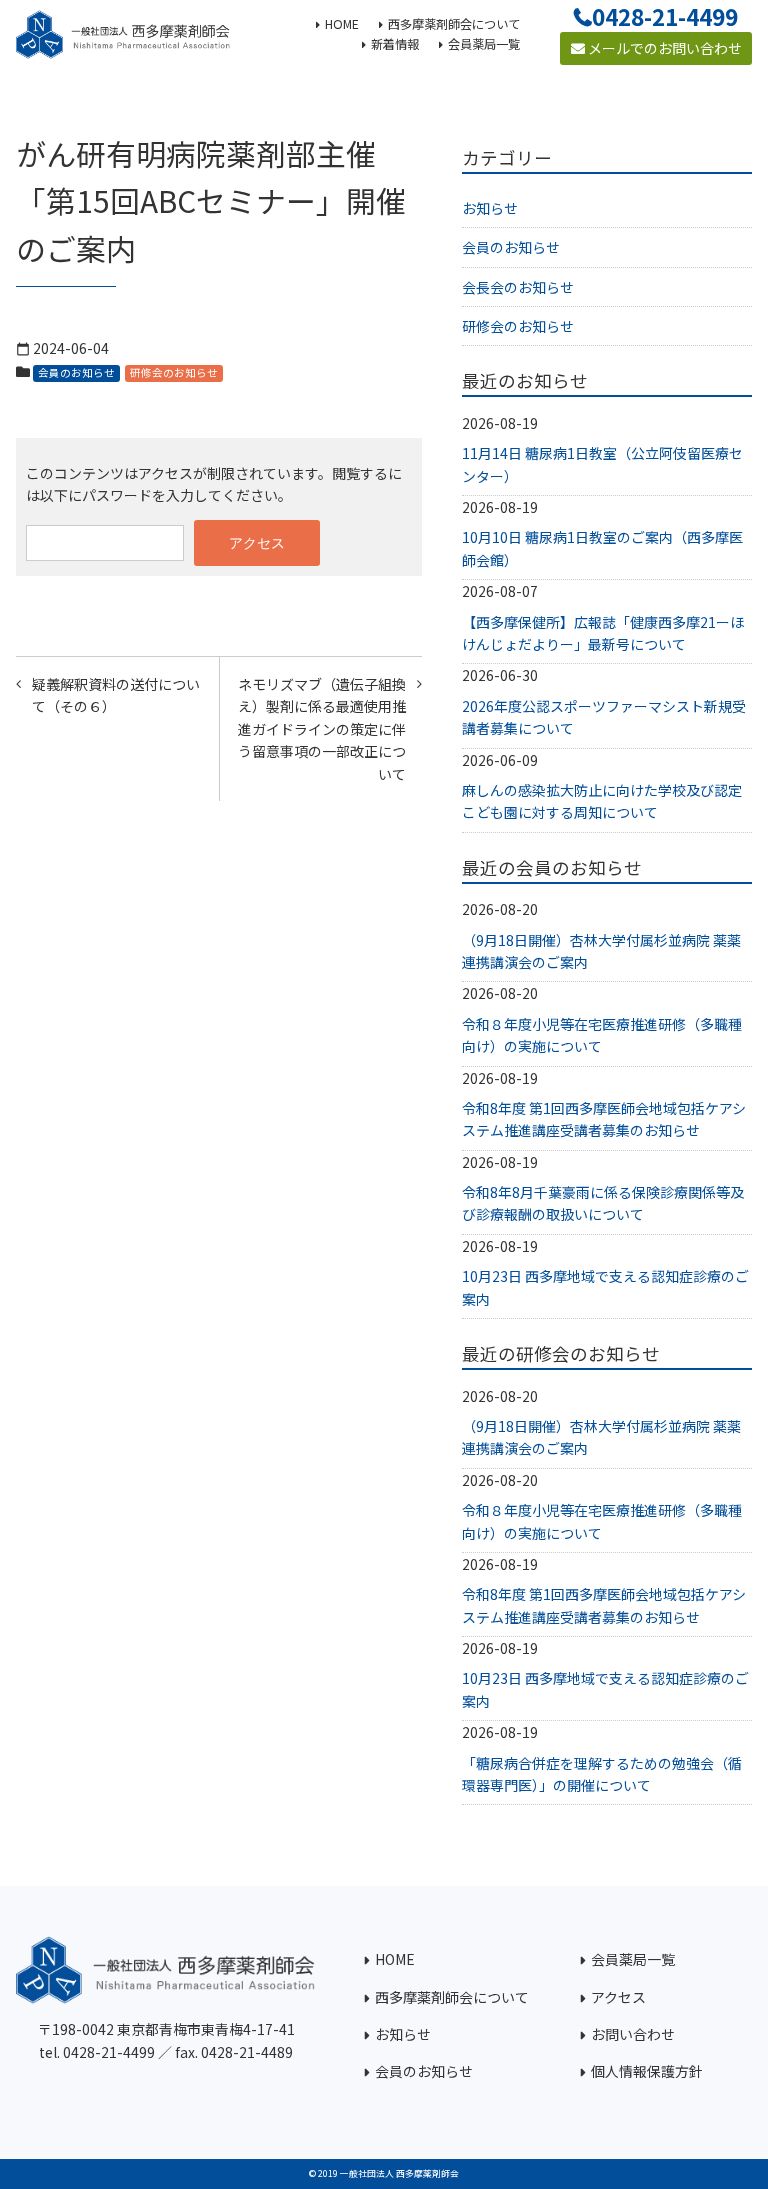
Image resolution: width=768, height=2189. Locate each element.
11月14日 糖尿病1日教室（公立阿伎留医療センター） (602, 464)
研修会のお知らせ (174, 372)
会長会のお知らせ (518, 287)
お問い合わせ (633, 2034)
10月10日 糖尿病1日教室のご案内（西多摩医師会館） (602, 548)
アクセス (618, 1997)
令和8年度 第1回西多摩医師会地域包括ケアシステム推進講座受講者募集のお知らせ (604, 1119)
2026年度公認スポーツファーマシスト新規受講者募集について (604, 717)
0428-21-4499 (665, 16)
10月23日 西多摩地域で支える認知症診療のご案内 (605, 1287)
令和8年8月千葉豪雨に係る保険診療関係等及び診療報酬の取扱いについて (603, 1203)
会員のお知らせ (76, 372)
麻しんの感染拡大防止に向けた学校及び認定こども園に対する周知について (602, 801)
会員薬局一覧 (633, 1959)
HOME (395, 1959)
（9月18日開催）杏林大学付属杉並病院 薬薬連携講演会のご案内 (601, 951)
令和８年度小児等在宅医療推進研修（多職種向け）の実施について (602, 1035)
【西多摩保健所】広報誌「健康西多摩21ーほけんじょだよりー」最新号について (603, 633)
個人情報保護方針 (647, 2071)
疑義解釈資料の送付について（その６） (116, 695)
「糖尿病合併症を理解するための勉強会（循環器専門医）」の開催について (602, 1774)
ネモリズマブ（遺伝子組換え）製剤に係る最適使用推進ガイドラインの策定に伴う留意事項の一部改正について (322, 729)
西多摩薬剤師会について (452, 1997)
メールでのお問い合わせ (663, 48)
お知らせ (490, 208)
